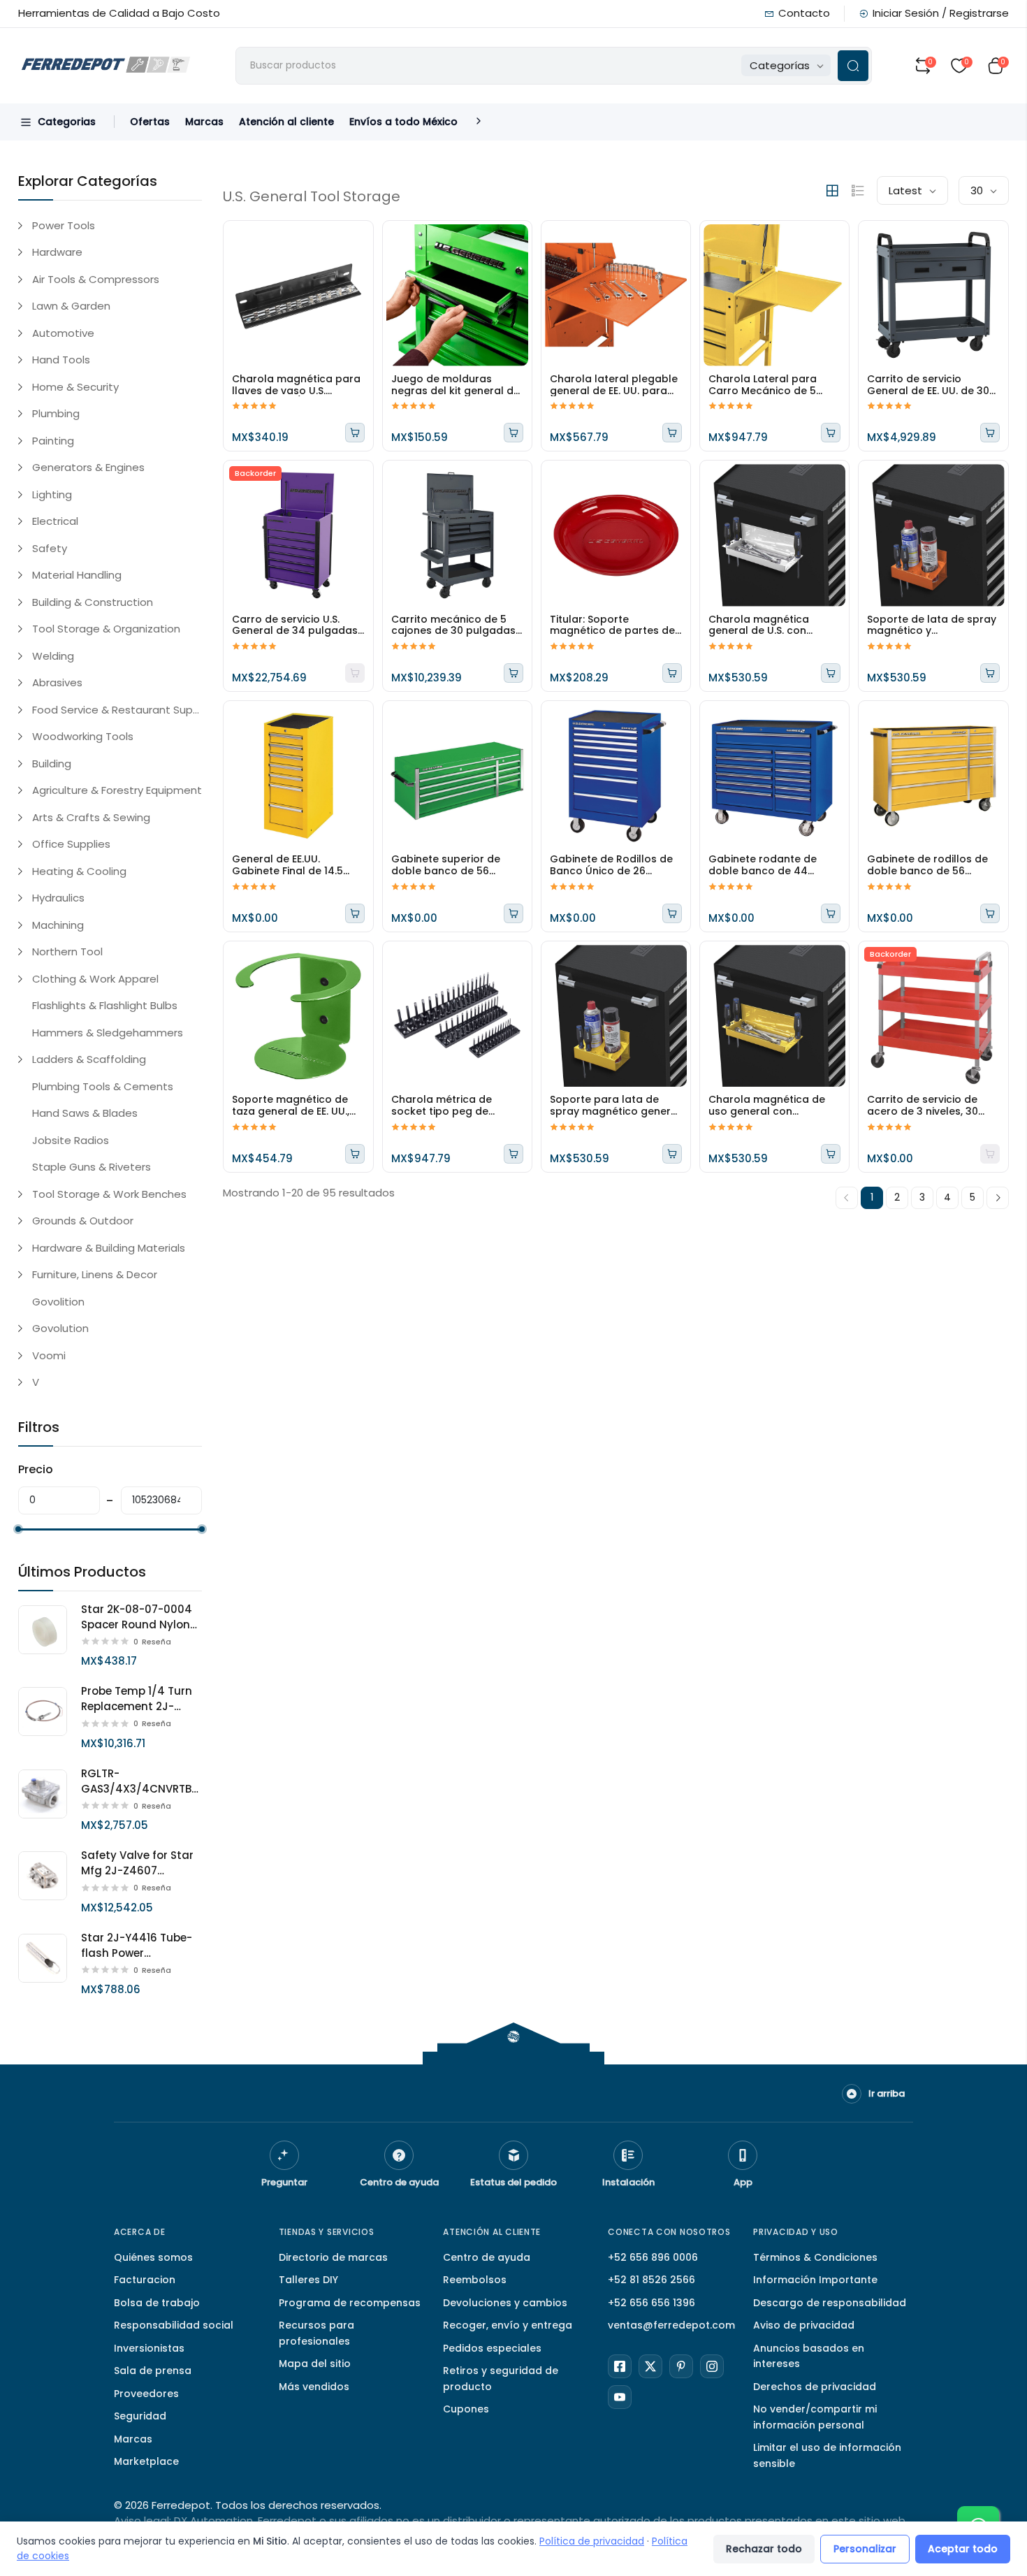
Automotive (63, 333)
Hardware (57, 252)
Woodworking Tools (83, 736)
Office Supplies (71, 844)
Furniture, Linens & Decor (95, 1274)
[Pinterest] (681, 2366)
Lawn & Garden (71, 306)
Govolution (60, 1328)
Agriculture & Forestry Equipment (117, 790)
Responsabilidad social (174, 2325)
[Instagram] (712, 2366)
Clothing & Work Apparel (95, 979)
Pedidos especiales (492, 2348)
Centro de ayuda (487, 2257)
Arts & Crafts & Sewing (91, 817)
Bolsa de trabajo (157, 2303)
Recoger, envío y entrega (508, 2325)
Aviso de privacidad (804, 2325)
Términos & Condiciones (815, 2257)
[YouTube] (620, 2397)
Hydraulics (58, 898)
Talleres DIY (308, 2280)
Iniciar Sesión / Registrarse (941, 13)
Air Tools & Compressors (96, 279)
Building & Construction (93, 602)
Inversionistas (149, 2348)
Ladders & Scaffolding (89, 1059)
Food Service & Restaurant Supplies (117, 710)
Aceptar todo (963, 2549)
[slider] (18, 1529)
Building (52, 764)
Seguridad (140, 2416)
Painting (53, 441)
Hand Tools (61, 360)
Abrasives (57, 682)
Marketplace (146, 2461)
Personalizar (865, 2549)
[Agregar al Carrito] (355, 433)
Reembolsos (475, 2280)
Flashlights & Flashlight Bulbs (105, 1005)
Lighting (52, 494)
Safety (50, 548)
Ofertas (150, 122)
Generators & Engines (88, 467)
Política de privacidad (592, 2541)
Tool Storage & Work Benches (109, 1194)
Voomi (49, 1355)
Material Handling (77, 575)
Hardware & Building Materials (109, 1248)
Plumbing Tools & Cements (103, 1086)
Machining (58, 925)
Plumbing (56, 413)
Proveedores (146, 2394)
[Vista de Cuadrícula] (832, 191)
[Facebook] (620, 2366)
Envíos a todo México (403, 122)
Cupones (466, 2409)
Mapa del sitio (315, 2364)
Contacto (804, 13)
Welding (53, 656)
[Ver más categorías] (479, 122)
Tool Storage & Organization (106, 629)
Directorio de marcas (333, 2257)
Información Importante (815, 2280)
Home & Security (75, 387)
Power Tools (64, 225)
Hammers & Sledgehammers (108, 1033)
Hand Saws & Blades (85, 1113)
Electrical (55, 521)
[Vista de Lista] (858, 191)
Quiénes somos (153, 2257)
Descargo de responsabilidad (830, 2303)
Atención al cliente (286, 122)
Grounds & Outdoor (83, 1221)
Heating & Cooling (79, 871)
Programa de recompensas (350, 2303)
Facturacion (145, 2280)
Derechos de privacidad (815, 2387)
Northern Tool (67, 951)
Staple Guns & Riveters (92, 1167)
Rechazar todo (764, 2549)
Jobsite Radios (71, 1140)
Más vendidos (314, 2387)
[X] (650, 2366)
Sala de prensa (153, 2371)
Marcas (204, 122)
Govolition (58, 1302)
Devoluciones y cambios (505, 2303)
